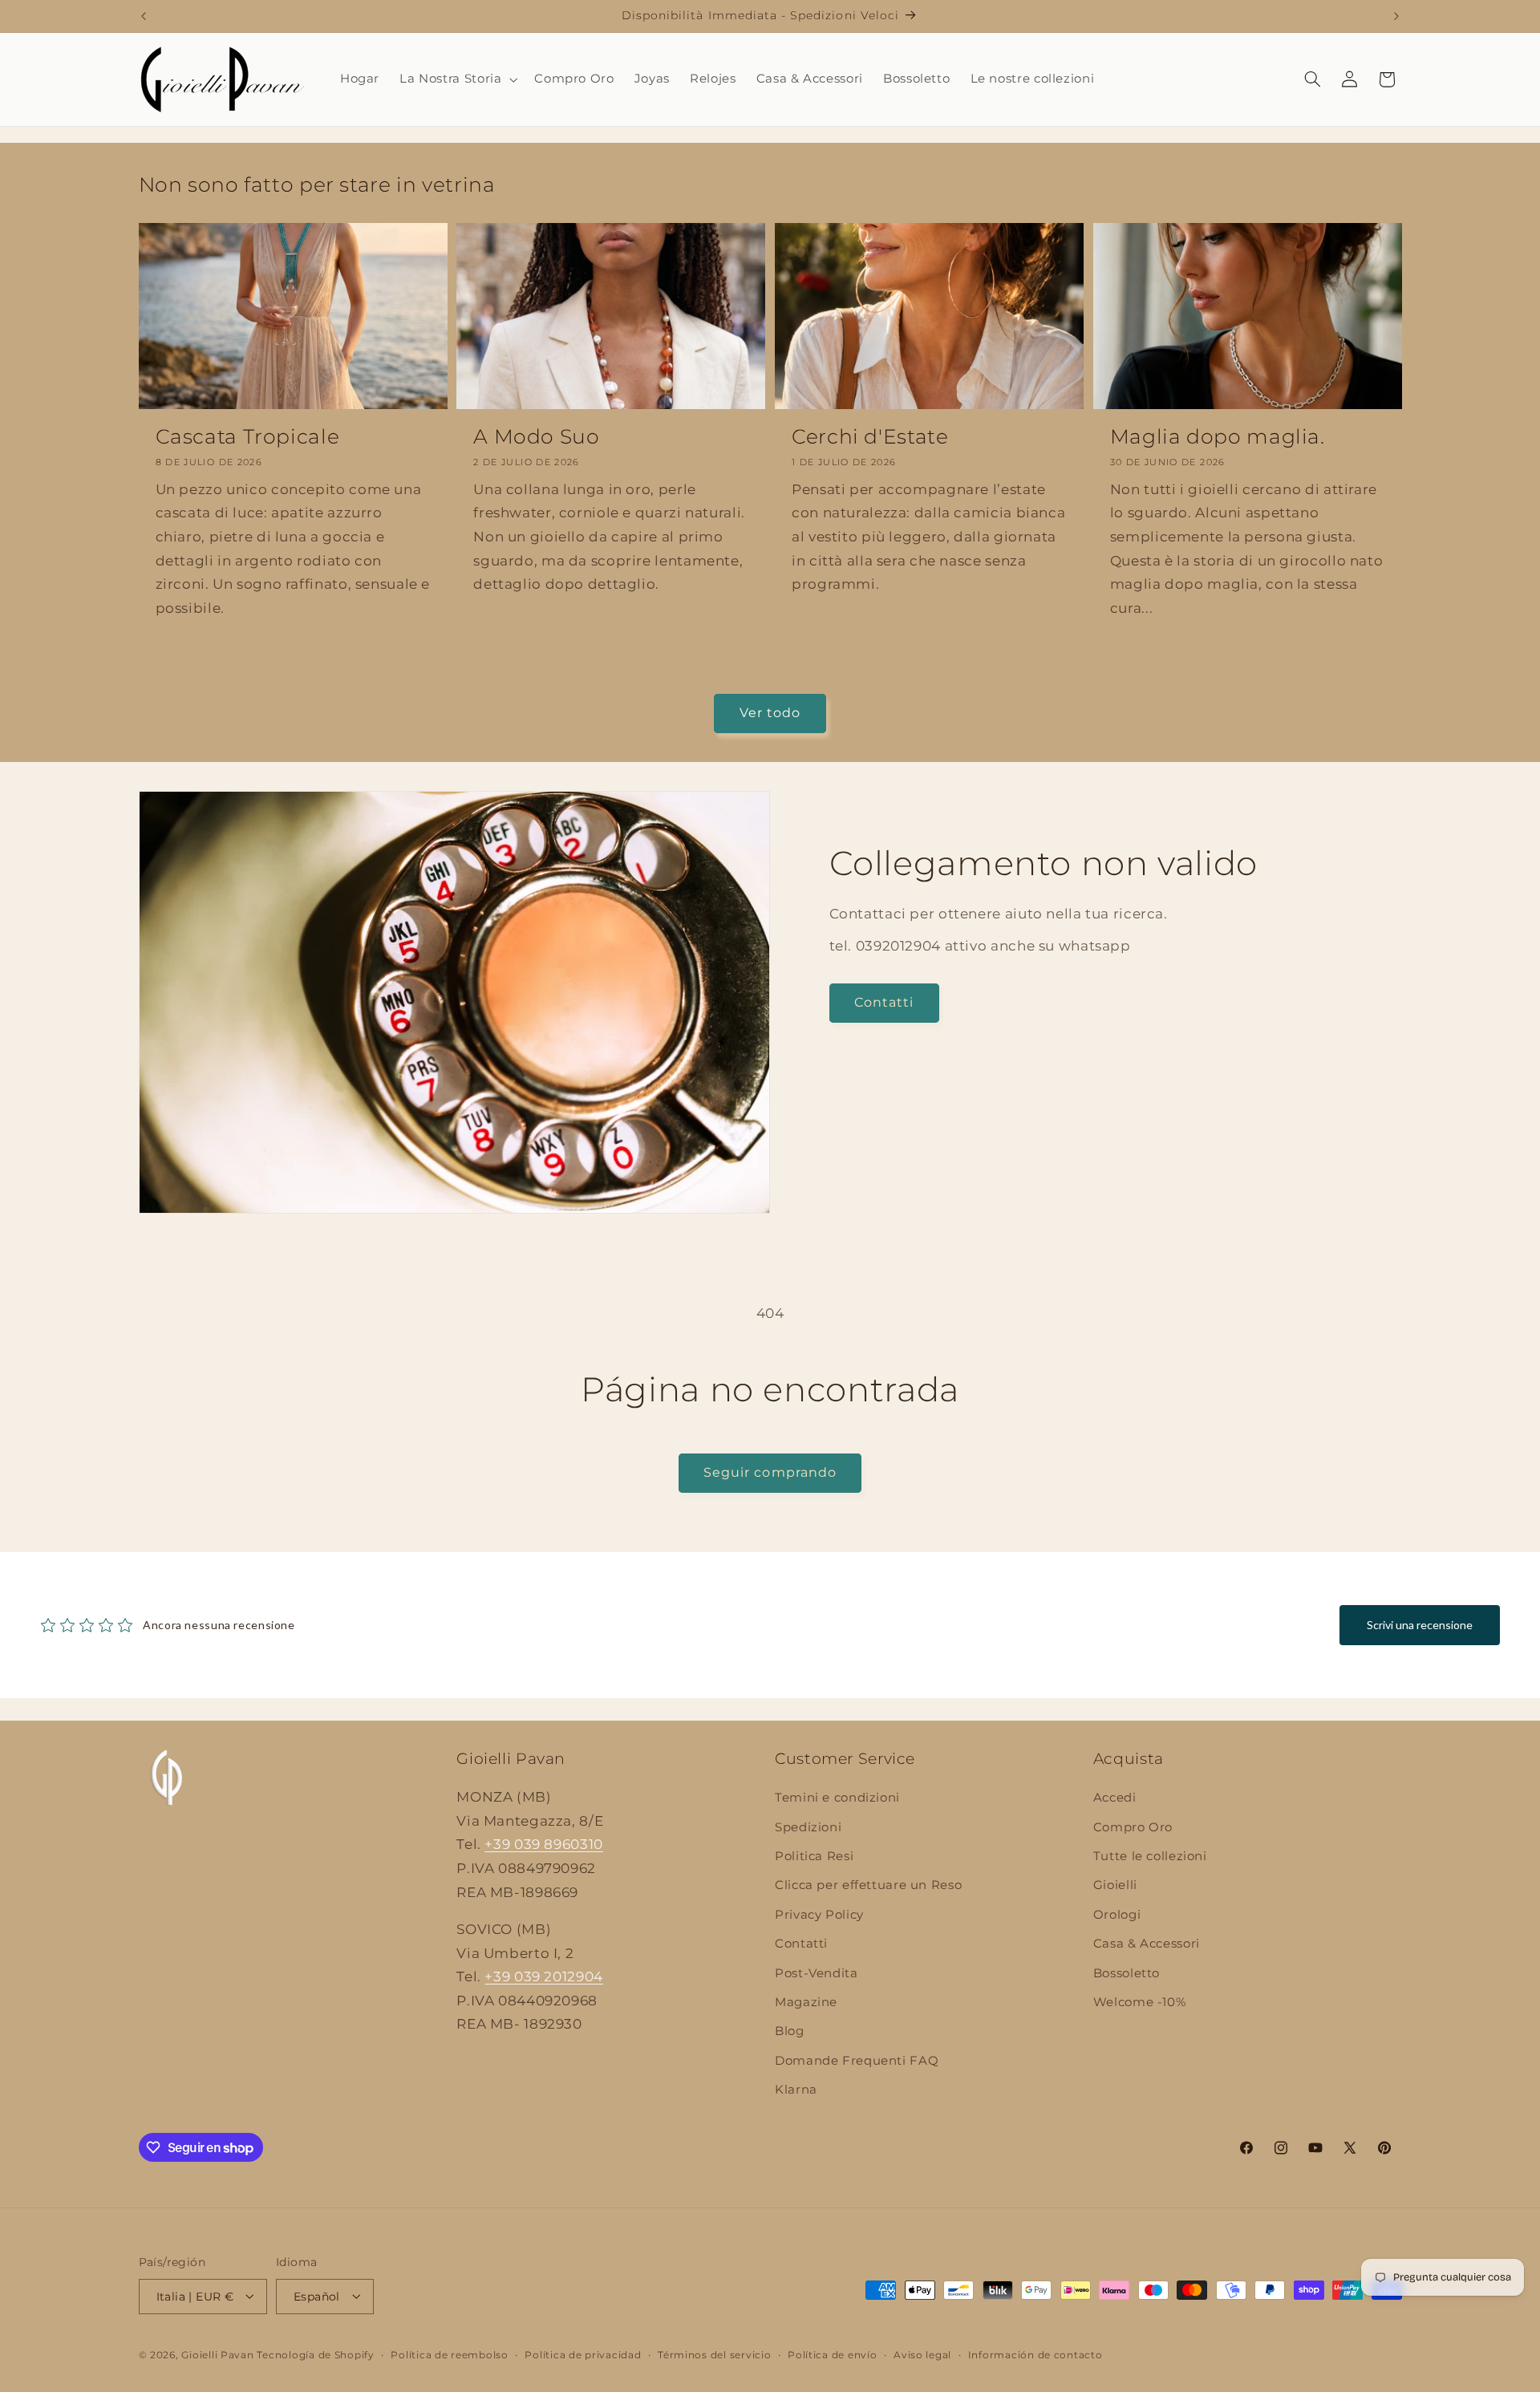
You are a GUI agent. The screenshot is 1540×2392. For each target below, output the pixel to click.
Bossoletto (1127, 1973)
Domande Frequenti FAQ (857, 2061)
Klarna (796, 2090)
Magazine (806, 2002)
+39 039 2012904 (543, 1977)
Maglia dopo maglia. (1218, 436)
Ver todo (770, 713)
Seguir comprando (770, 1472)
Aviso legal (922, 2354)
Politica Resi (814, 1856)
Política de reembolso (449, 2354)
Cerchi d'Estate (870, 436)
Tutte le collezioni (1150, 1856)
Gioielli (1115, 1886)
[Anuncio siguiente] (1396, 16)
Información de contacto (1035, 2354)
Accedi (1115, 1798)
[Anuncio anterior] (144, 16)
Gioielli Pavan (219, 2354)
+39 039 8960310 (543, 1845)
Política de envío (833, 2354)
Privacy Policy (819, 1915)
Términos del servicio (714, 2354)
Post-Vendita (817, 1973)
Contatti (884, 1002)
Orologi (1117, 1915)
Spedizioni (808, 1827)
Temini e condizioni (837, 1798)
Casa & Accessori (1147, 1944)
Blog (790, 2032)
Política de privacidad (583, 2354)
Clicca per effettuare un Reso (868, 1886)
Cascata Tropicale (248, 436)
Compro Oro (1133, 1827)
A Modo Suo (536, 436)
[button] (457, 79)
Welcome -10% (1140, 2002)
